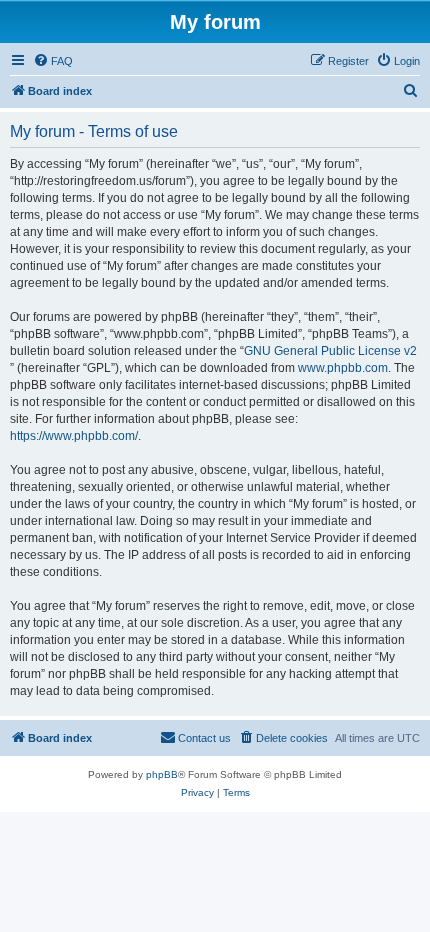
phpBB (162, 774)
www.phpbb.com (343, 368)
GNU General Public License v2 (330, 351)
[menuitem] (53, 61)
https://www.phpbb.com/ (74, 436)
